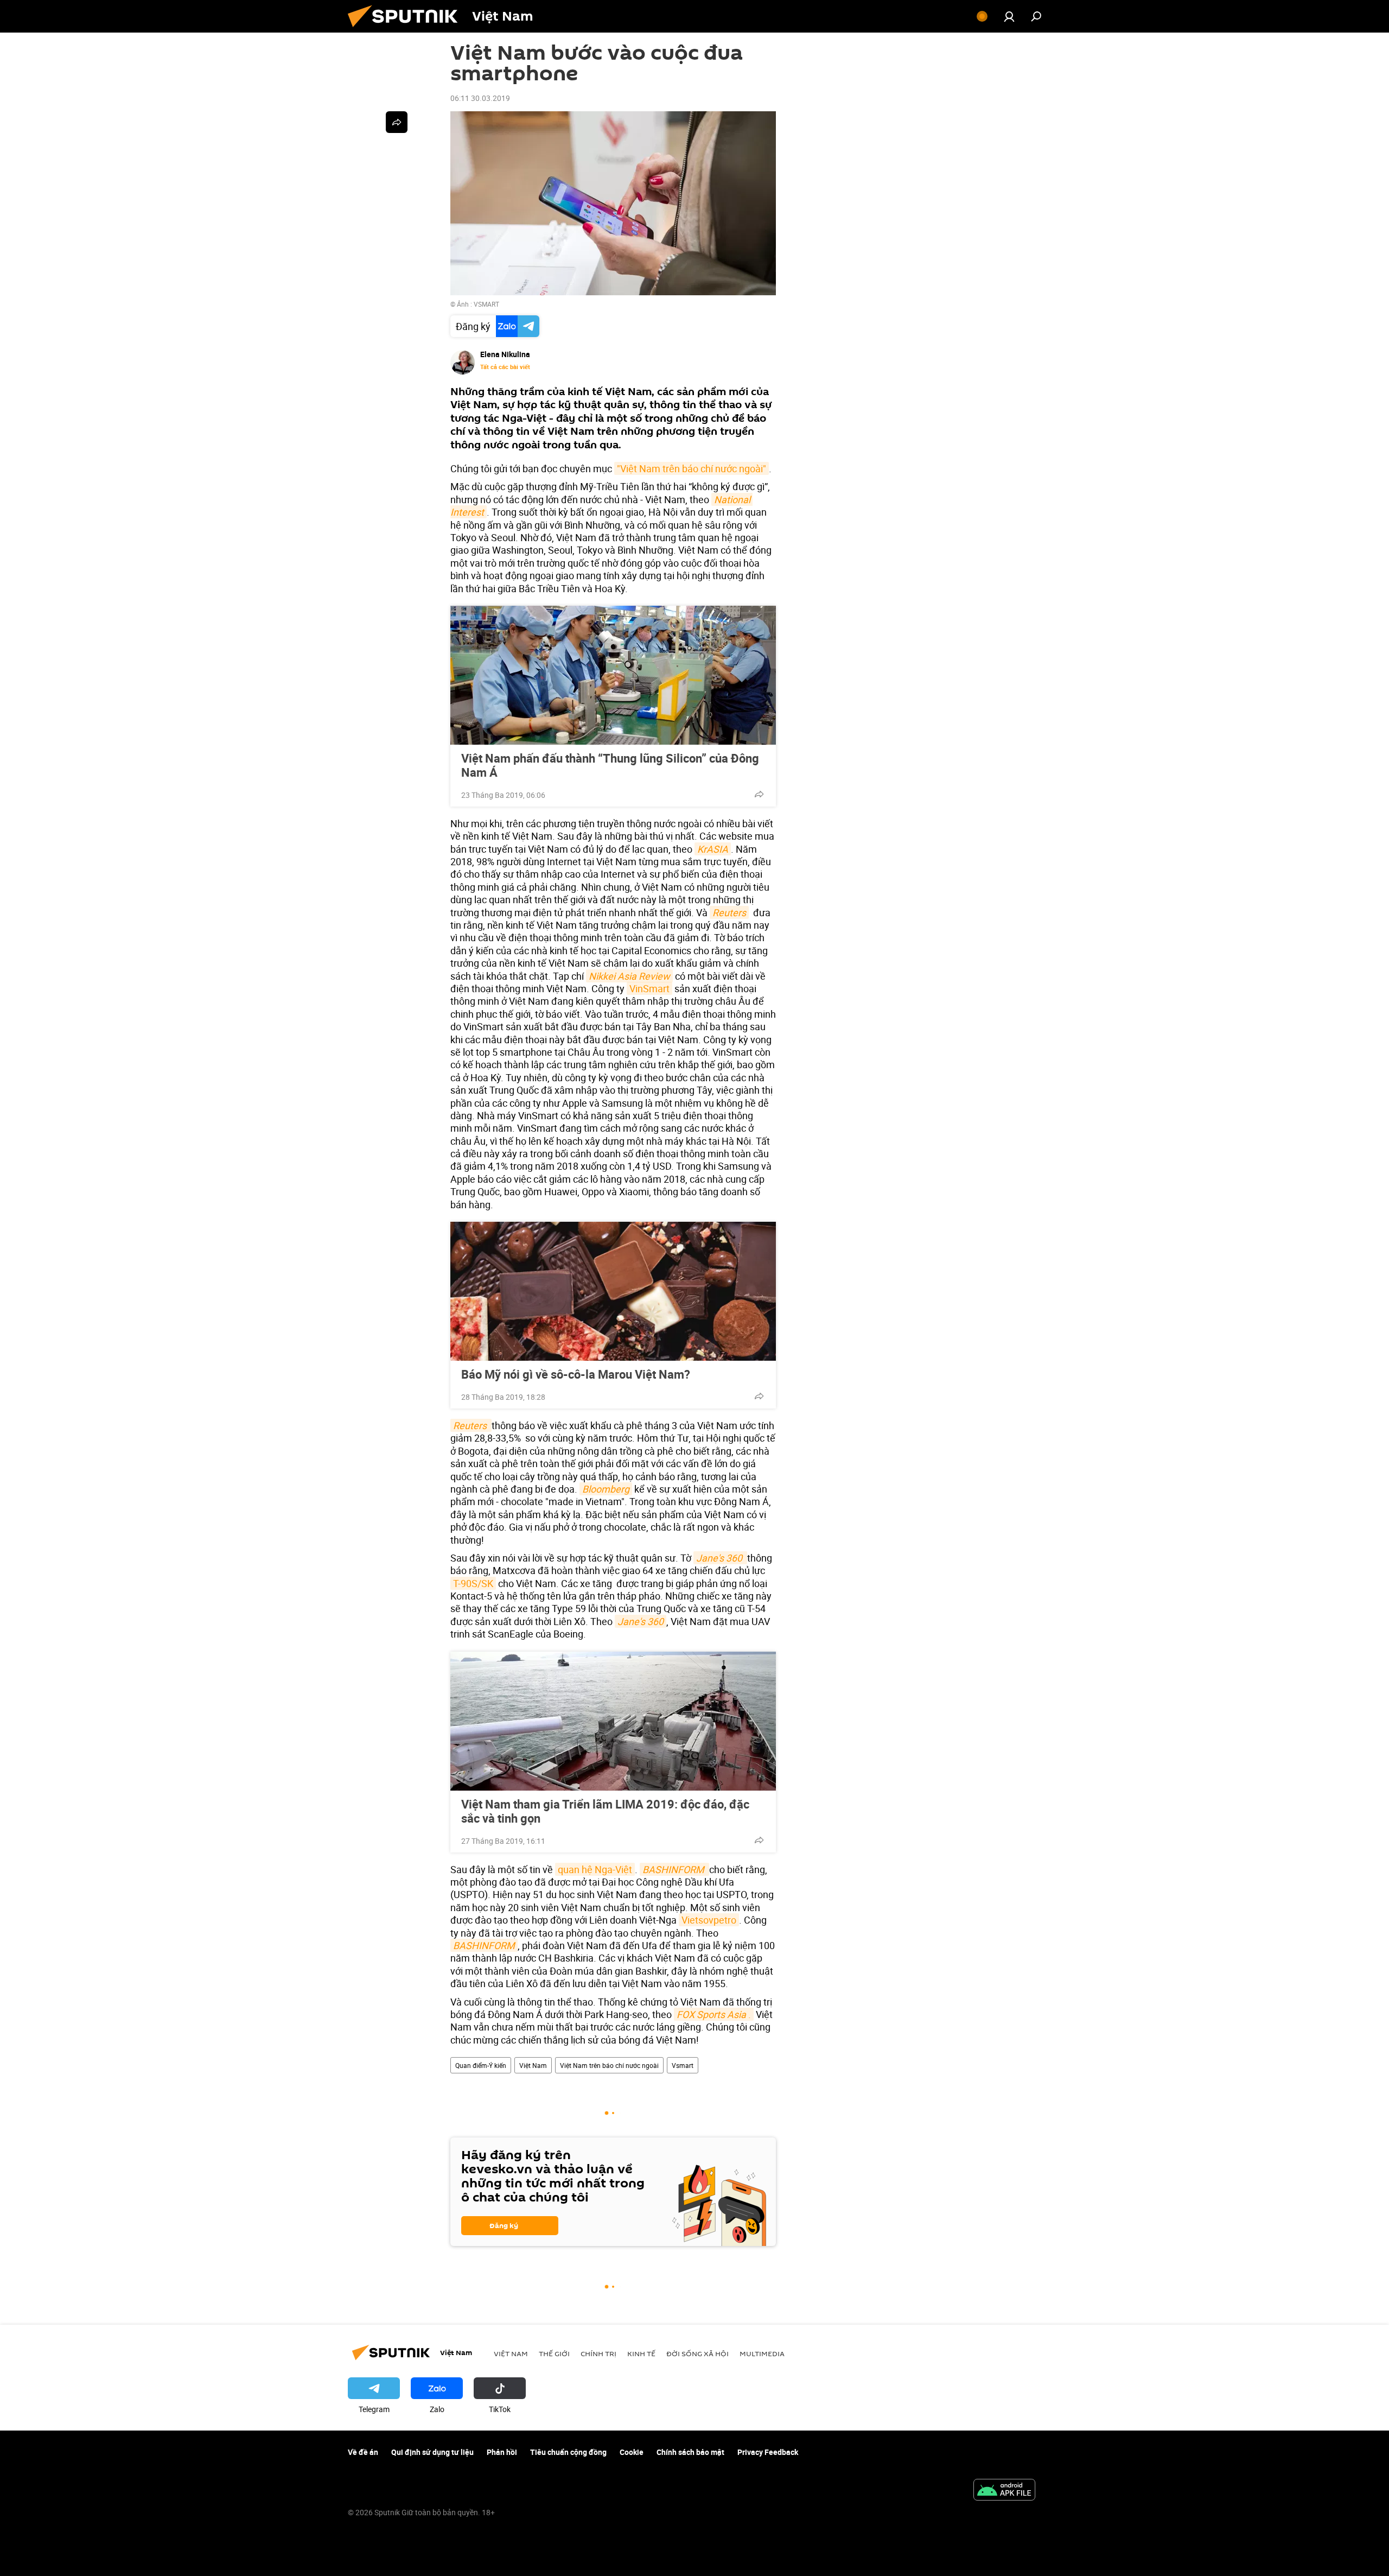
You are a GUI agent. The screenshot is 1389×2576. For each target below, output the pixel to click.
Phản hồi (502, 2452)
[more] (759, 794)
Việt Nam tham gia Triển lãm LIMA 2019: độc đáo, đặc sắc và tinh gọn (605, 1811)
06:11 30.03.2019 (480, 98)
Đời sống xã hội (697, 2353)
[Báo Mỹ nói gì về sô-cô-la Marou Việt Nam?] (613, 1291)
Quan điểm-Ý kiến (481, 2065)
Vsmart (683, 2065)
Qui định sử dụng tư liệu (432, 2452)
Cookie (632, 2452)
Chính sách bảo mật (690, 2452)
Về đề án (363, 2452)
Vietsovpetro (709, 1920)
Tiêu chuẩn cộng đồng (568, 2452)
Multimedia (762, 2353)
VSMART (486, 304)
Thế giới (554, 2353)
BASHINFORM (484, 1945)
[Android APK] (1004, 2491)
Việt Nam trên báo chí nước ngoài (609, 2065)
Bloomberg (606, 1489)
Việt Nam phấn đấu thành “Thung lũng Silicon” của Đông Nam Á (610, 765)
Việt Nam (533, 2065)
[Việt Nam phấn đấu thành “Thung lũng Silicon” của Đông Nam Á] (613, 675)
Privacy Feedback (768, 2452)
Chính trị (598, 2353)
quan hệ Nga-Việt (595, 1869)
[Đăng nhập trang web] (1009, 16)
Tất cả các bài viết (505, 367)
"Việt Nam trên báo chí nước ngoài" (692, 468)
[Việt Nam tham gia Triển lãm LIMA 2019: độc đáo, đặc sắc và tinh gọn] (613, 1721)
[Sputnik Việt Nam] (407, 30)
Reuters (729, 912)
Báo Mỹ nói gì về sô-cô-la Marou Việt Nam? (576, 1374)
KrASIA (713, 849)
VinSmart (649, 988)
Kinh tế (641, 2353)
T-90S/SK (473, 1583)
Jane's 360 (641, 1621)
